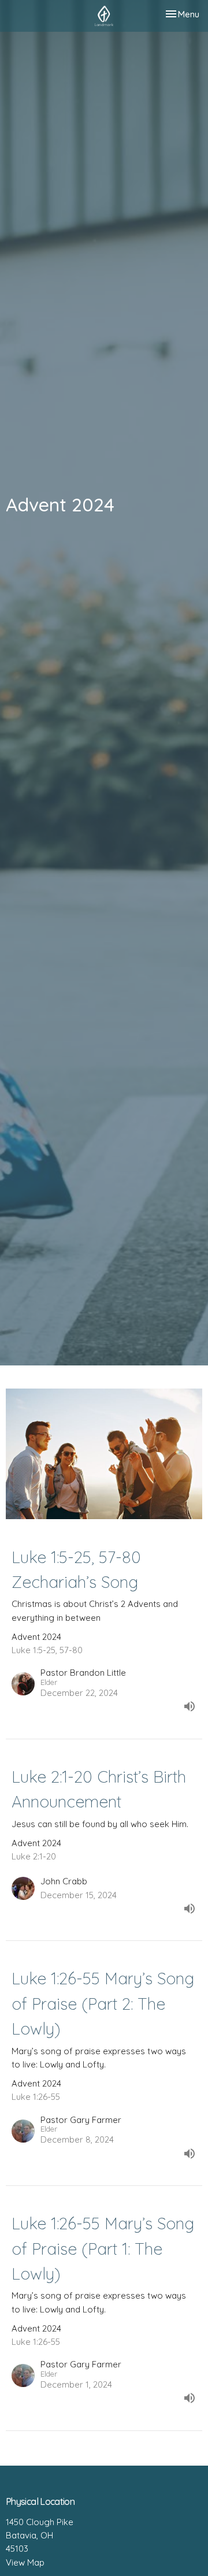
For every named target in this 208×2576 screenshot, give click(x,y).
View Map (25, 2562)
